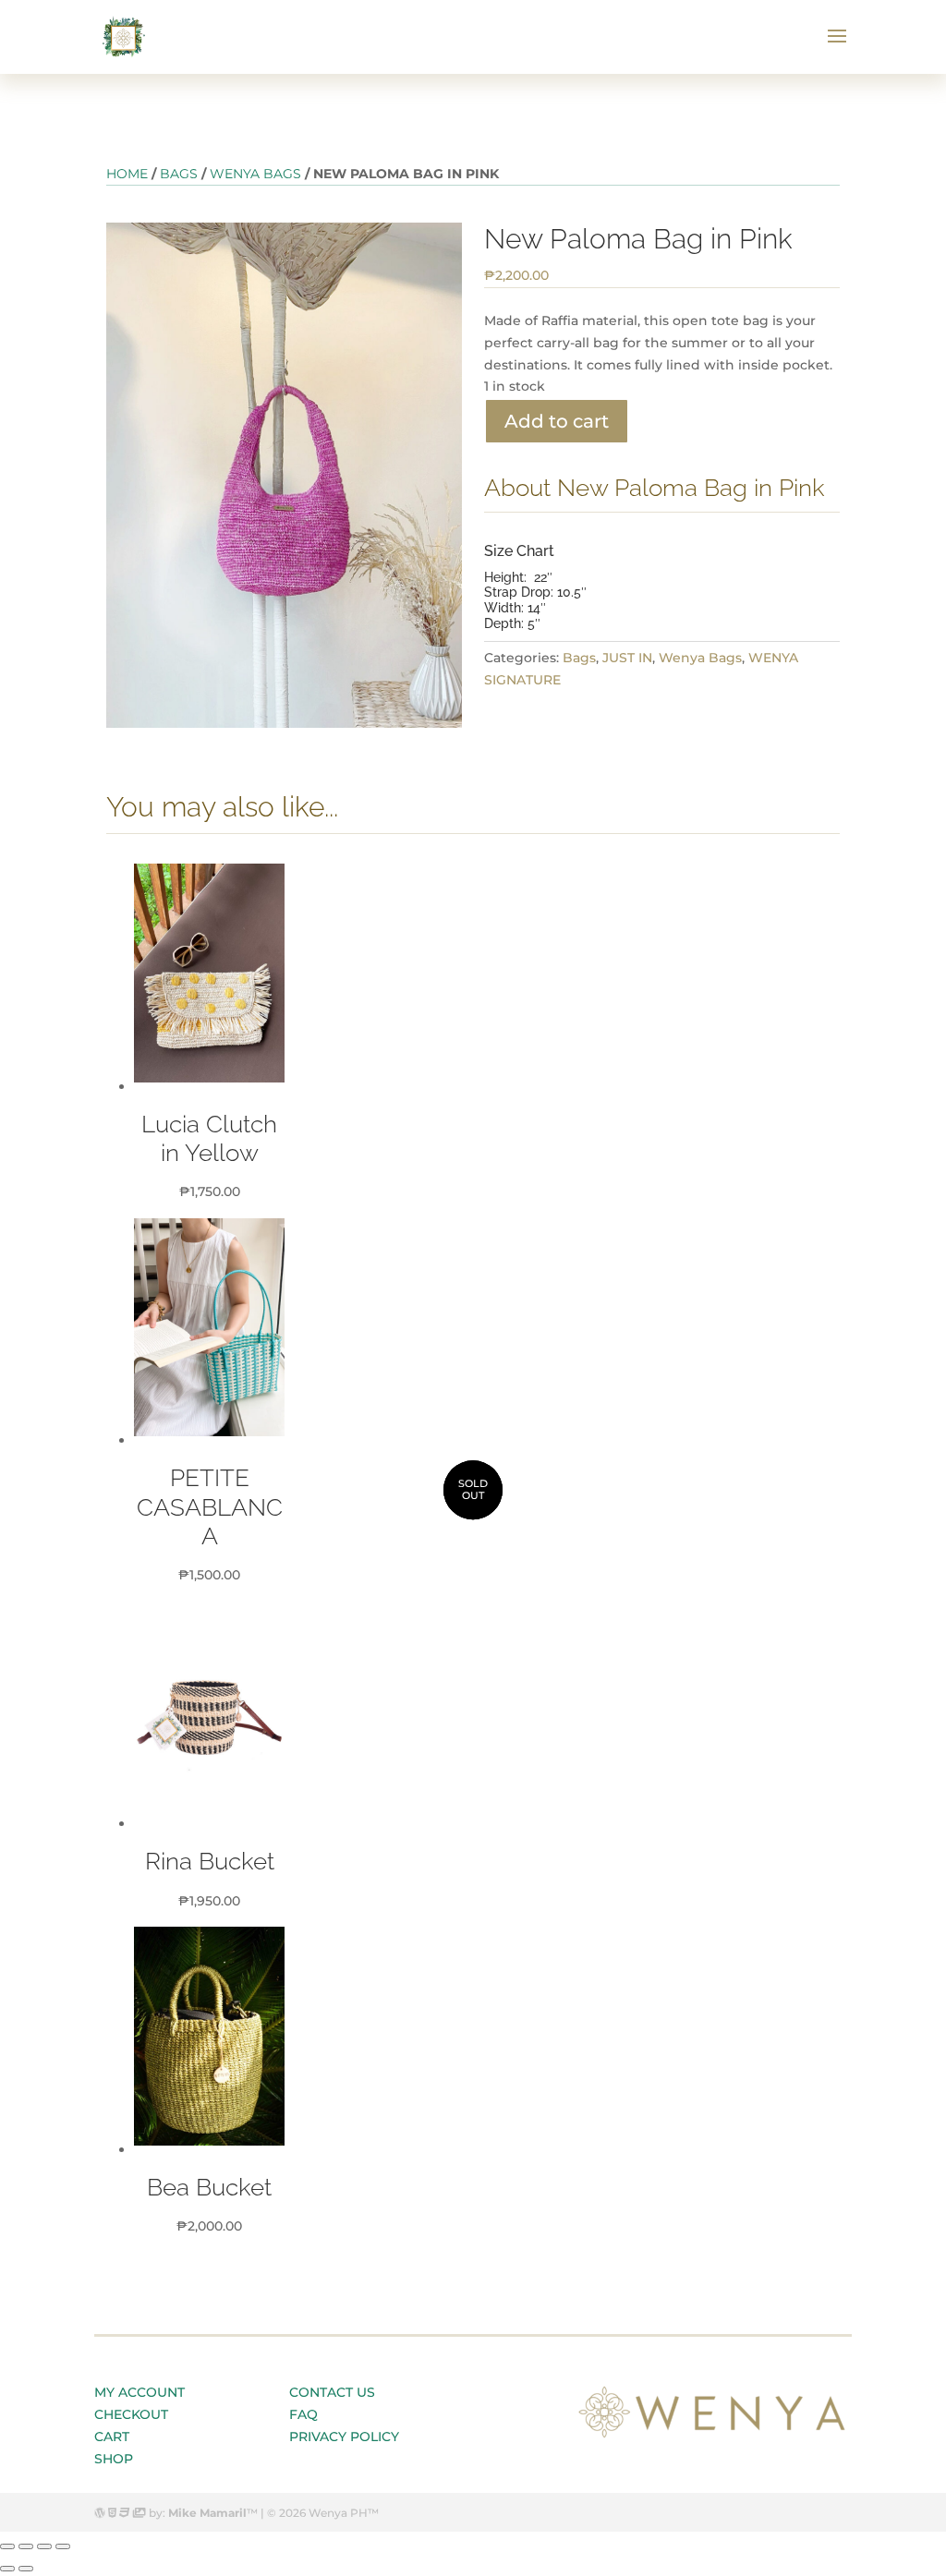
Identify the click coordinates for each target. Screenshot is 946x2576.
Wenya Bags (255, 174)
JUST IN (627, 658)
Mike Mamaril (207, 2513)
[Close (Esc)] (7, 2546)
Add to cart (557, 421)
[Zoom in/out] (63, 2546)
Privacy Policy (344, 2437)
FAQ (303, 2414)
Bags (179, 174)
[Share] (26, 2546)
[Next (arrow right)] (26, 2569)
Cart (112, 2437)
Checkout (131, 2414)
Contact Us (332, 2392)
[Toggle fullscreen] (44, 2546)
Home (127, 174)
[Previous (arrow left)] (7, 2569)
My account (139, 2392)
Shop (114, 2459)
